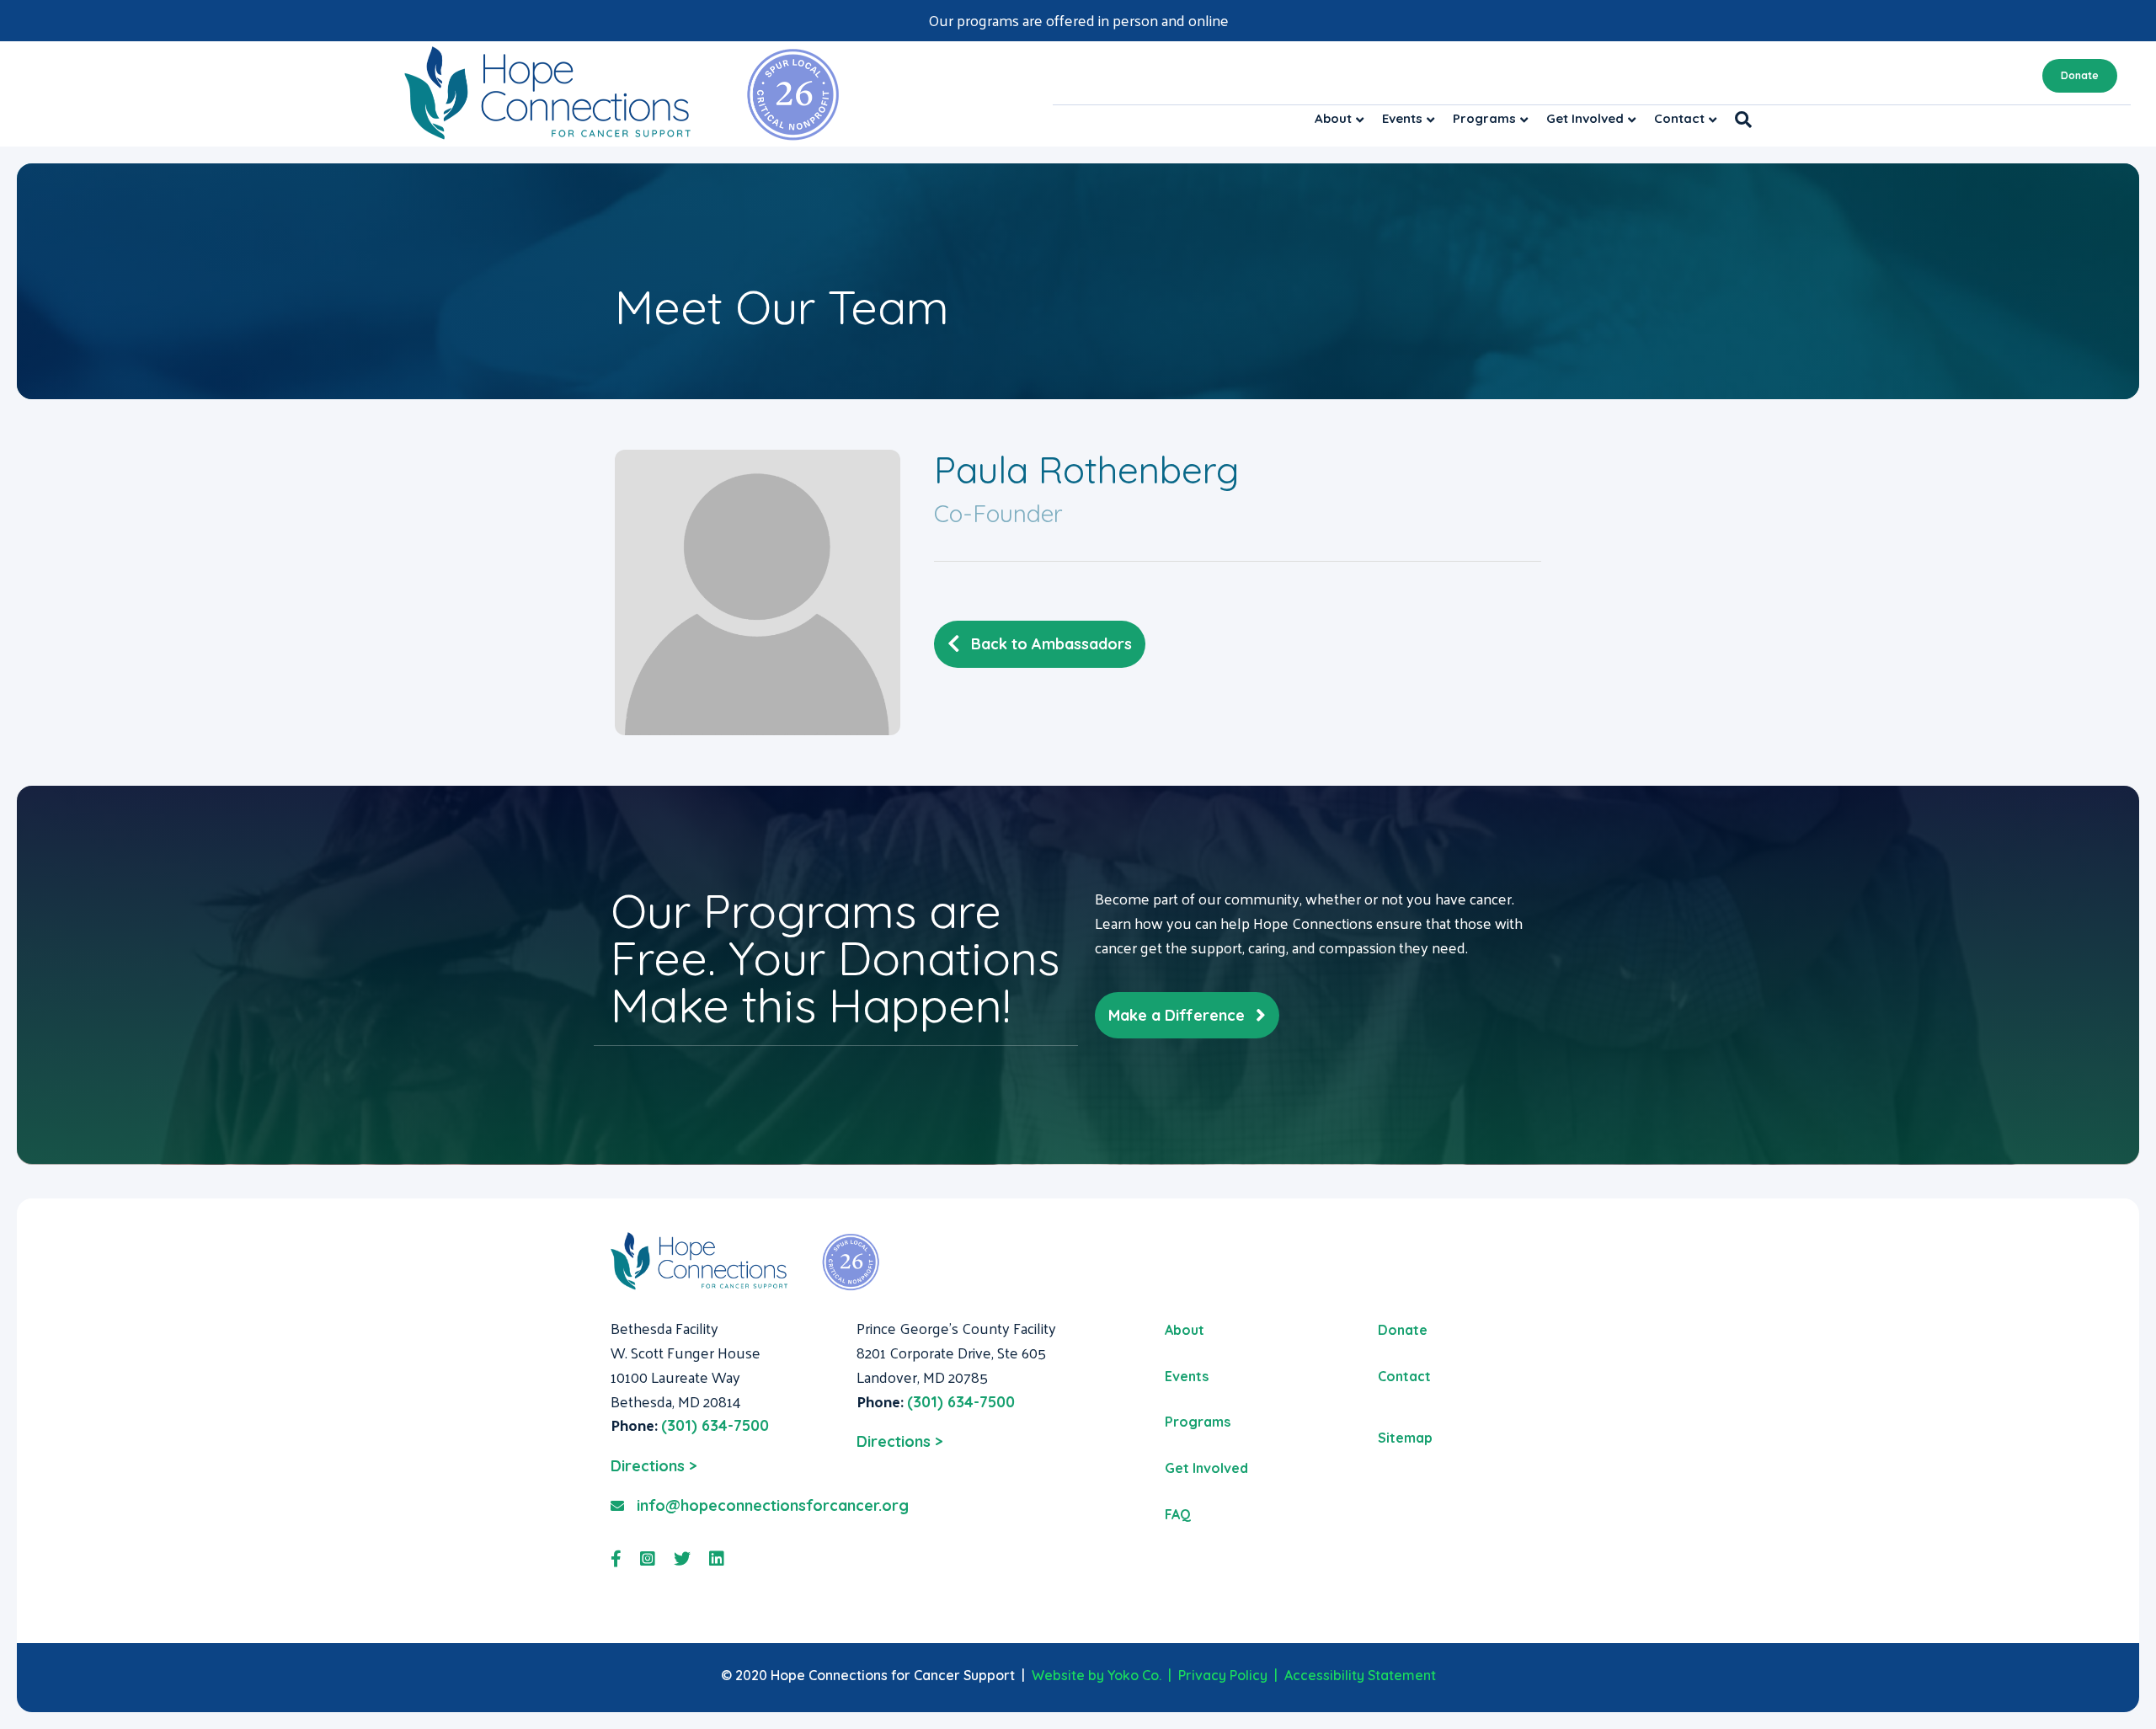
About (1333, 118)
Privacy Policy (1223, 1675)
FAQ (1178, 1514)
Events (1402, 118)
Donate (2080, 75)
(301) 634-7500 (715, 1425)
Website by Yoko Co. (1097, 1675)
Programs (1484, 118)
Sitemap (1405, 1438)
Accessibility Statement (1360, 1675)
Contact (1679, 118)
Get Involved (1585, 118)
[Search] (1739, 120)
